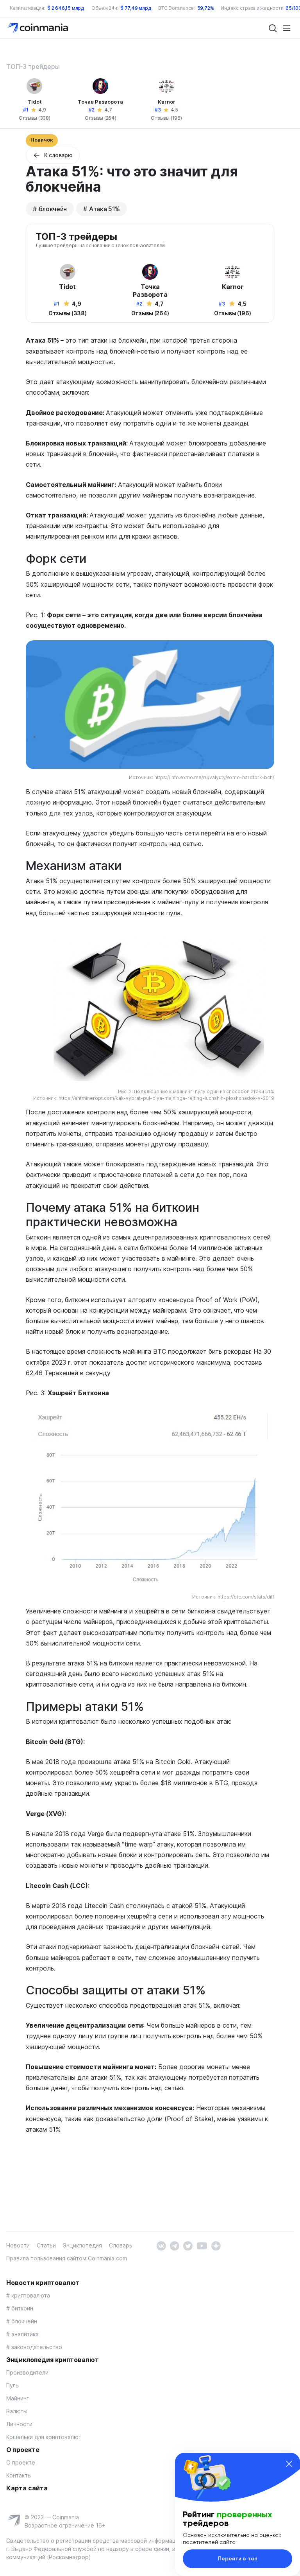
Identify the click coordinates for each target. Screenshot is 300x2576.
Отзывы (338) (35, 118)
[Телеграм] (174, 2245)
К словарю (58, 155)
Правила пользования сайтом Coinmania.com (67, 2258)
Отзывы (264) (101, 118)
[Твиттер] (188, 2245)
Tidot (35, 102)
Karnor (167, 102)
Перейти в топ (238, 2559)
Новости (18, 2245)
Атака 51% (104, 209)
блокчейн (53, 209)
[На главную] (38, 28)
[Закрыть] (289, 2464)
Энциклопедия (82, 2245)
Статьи (46, 2245)
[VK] (161, 2245)
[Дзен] (216, 2245)
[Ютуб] (202, 2245)
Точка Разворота (100, 102)
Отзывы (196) (166, 118)
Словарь (121, 2245)
